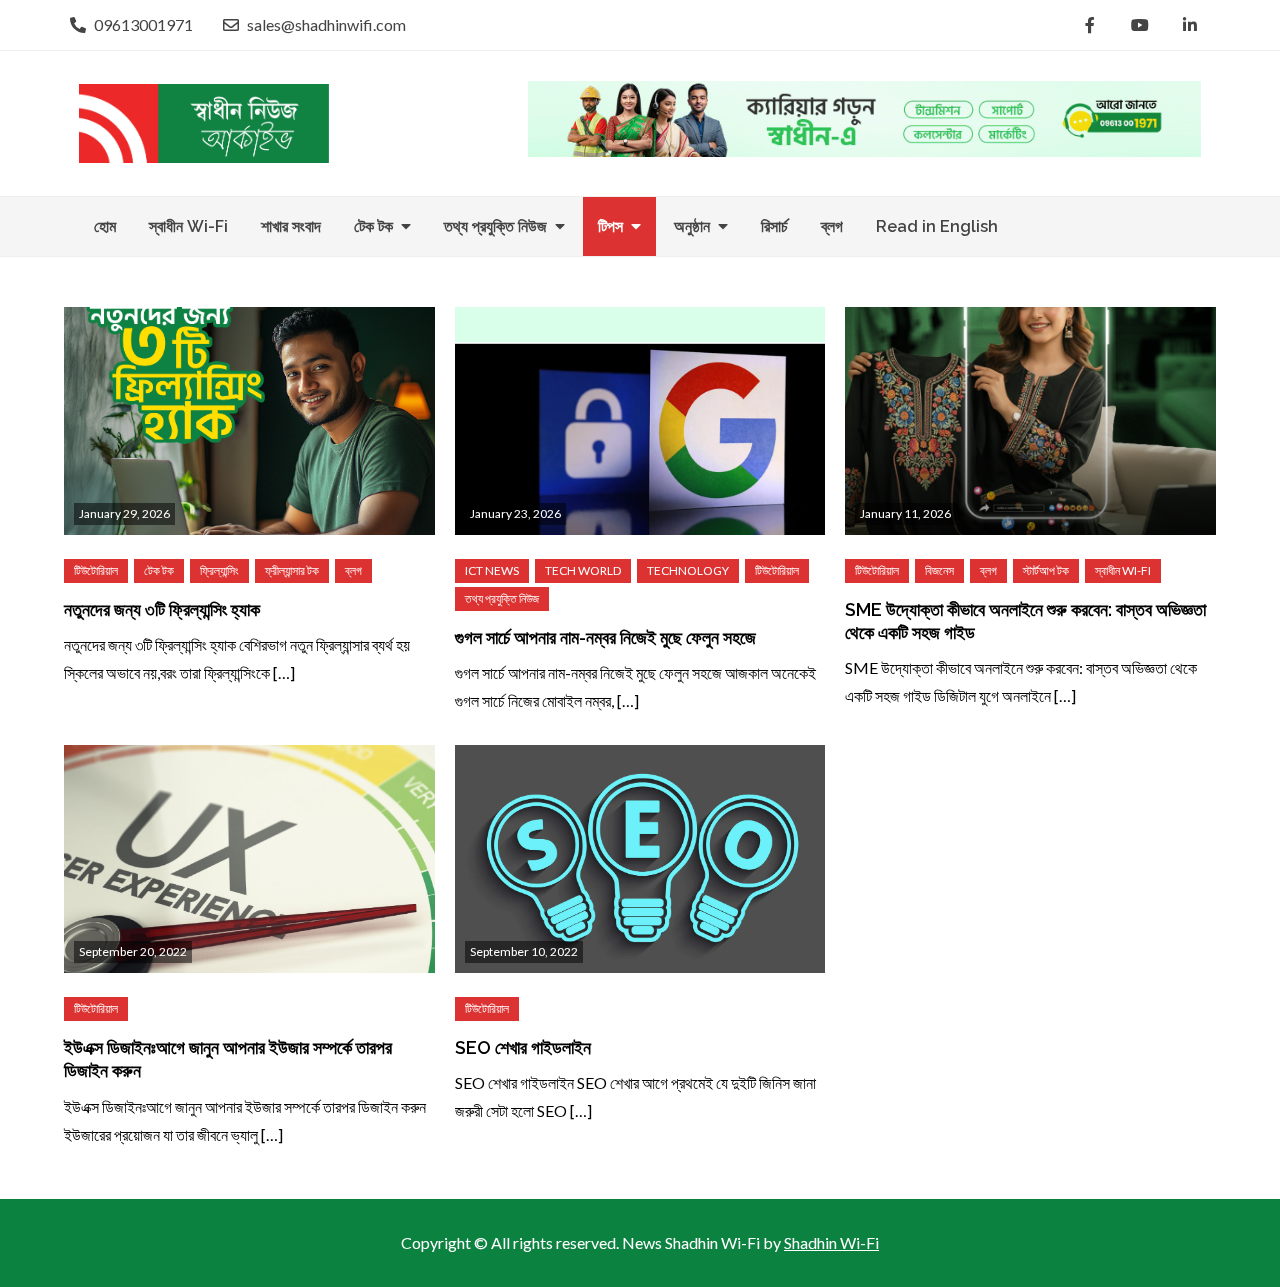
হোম (105, 226)
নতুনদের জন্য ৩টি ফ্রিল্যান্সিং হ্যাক (162, 609)
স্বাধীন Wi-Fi (188, 226)
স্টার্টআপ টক (1046, 570)
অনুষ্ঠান (692, 226)
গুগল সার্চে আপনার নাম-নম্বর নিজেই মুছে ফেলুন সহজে (605, 637)
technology (688, 570)
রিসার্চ (774, 226)
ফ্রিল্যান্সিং (219, 570)
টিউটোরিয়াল (96, 570)
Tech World (583, 570)
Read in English (937, 226)
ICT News (492, 570)
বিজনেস (939, 570)
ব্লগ (832, 226)
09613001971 (143, 24)
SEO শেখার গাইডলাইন (523, 1047)
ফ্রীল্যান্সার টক (292, 570)
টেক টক (373, 226)
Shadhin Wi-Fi (831, 1242)
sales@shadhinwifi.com (326, 24)
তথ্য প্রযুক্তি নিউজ (495, 226)
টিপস (610, 226)
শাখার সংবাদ (291, 226)
